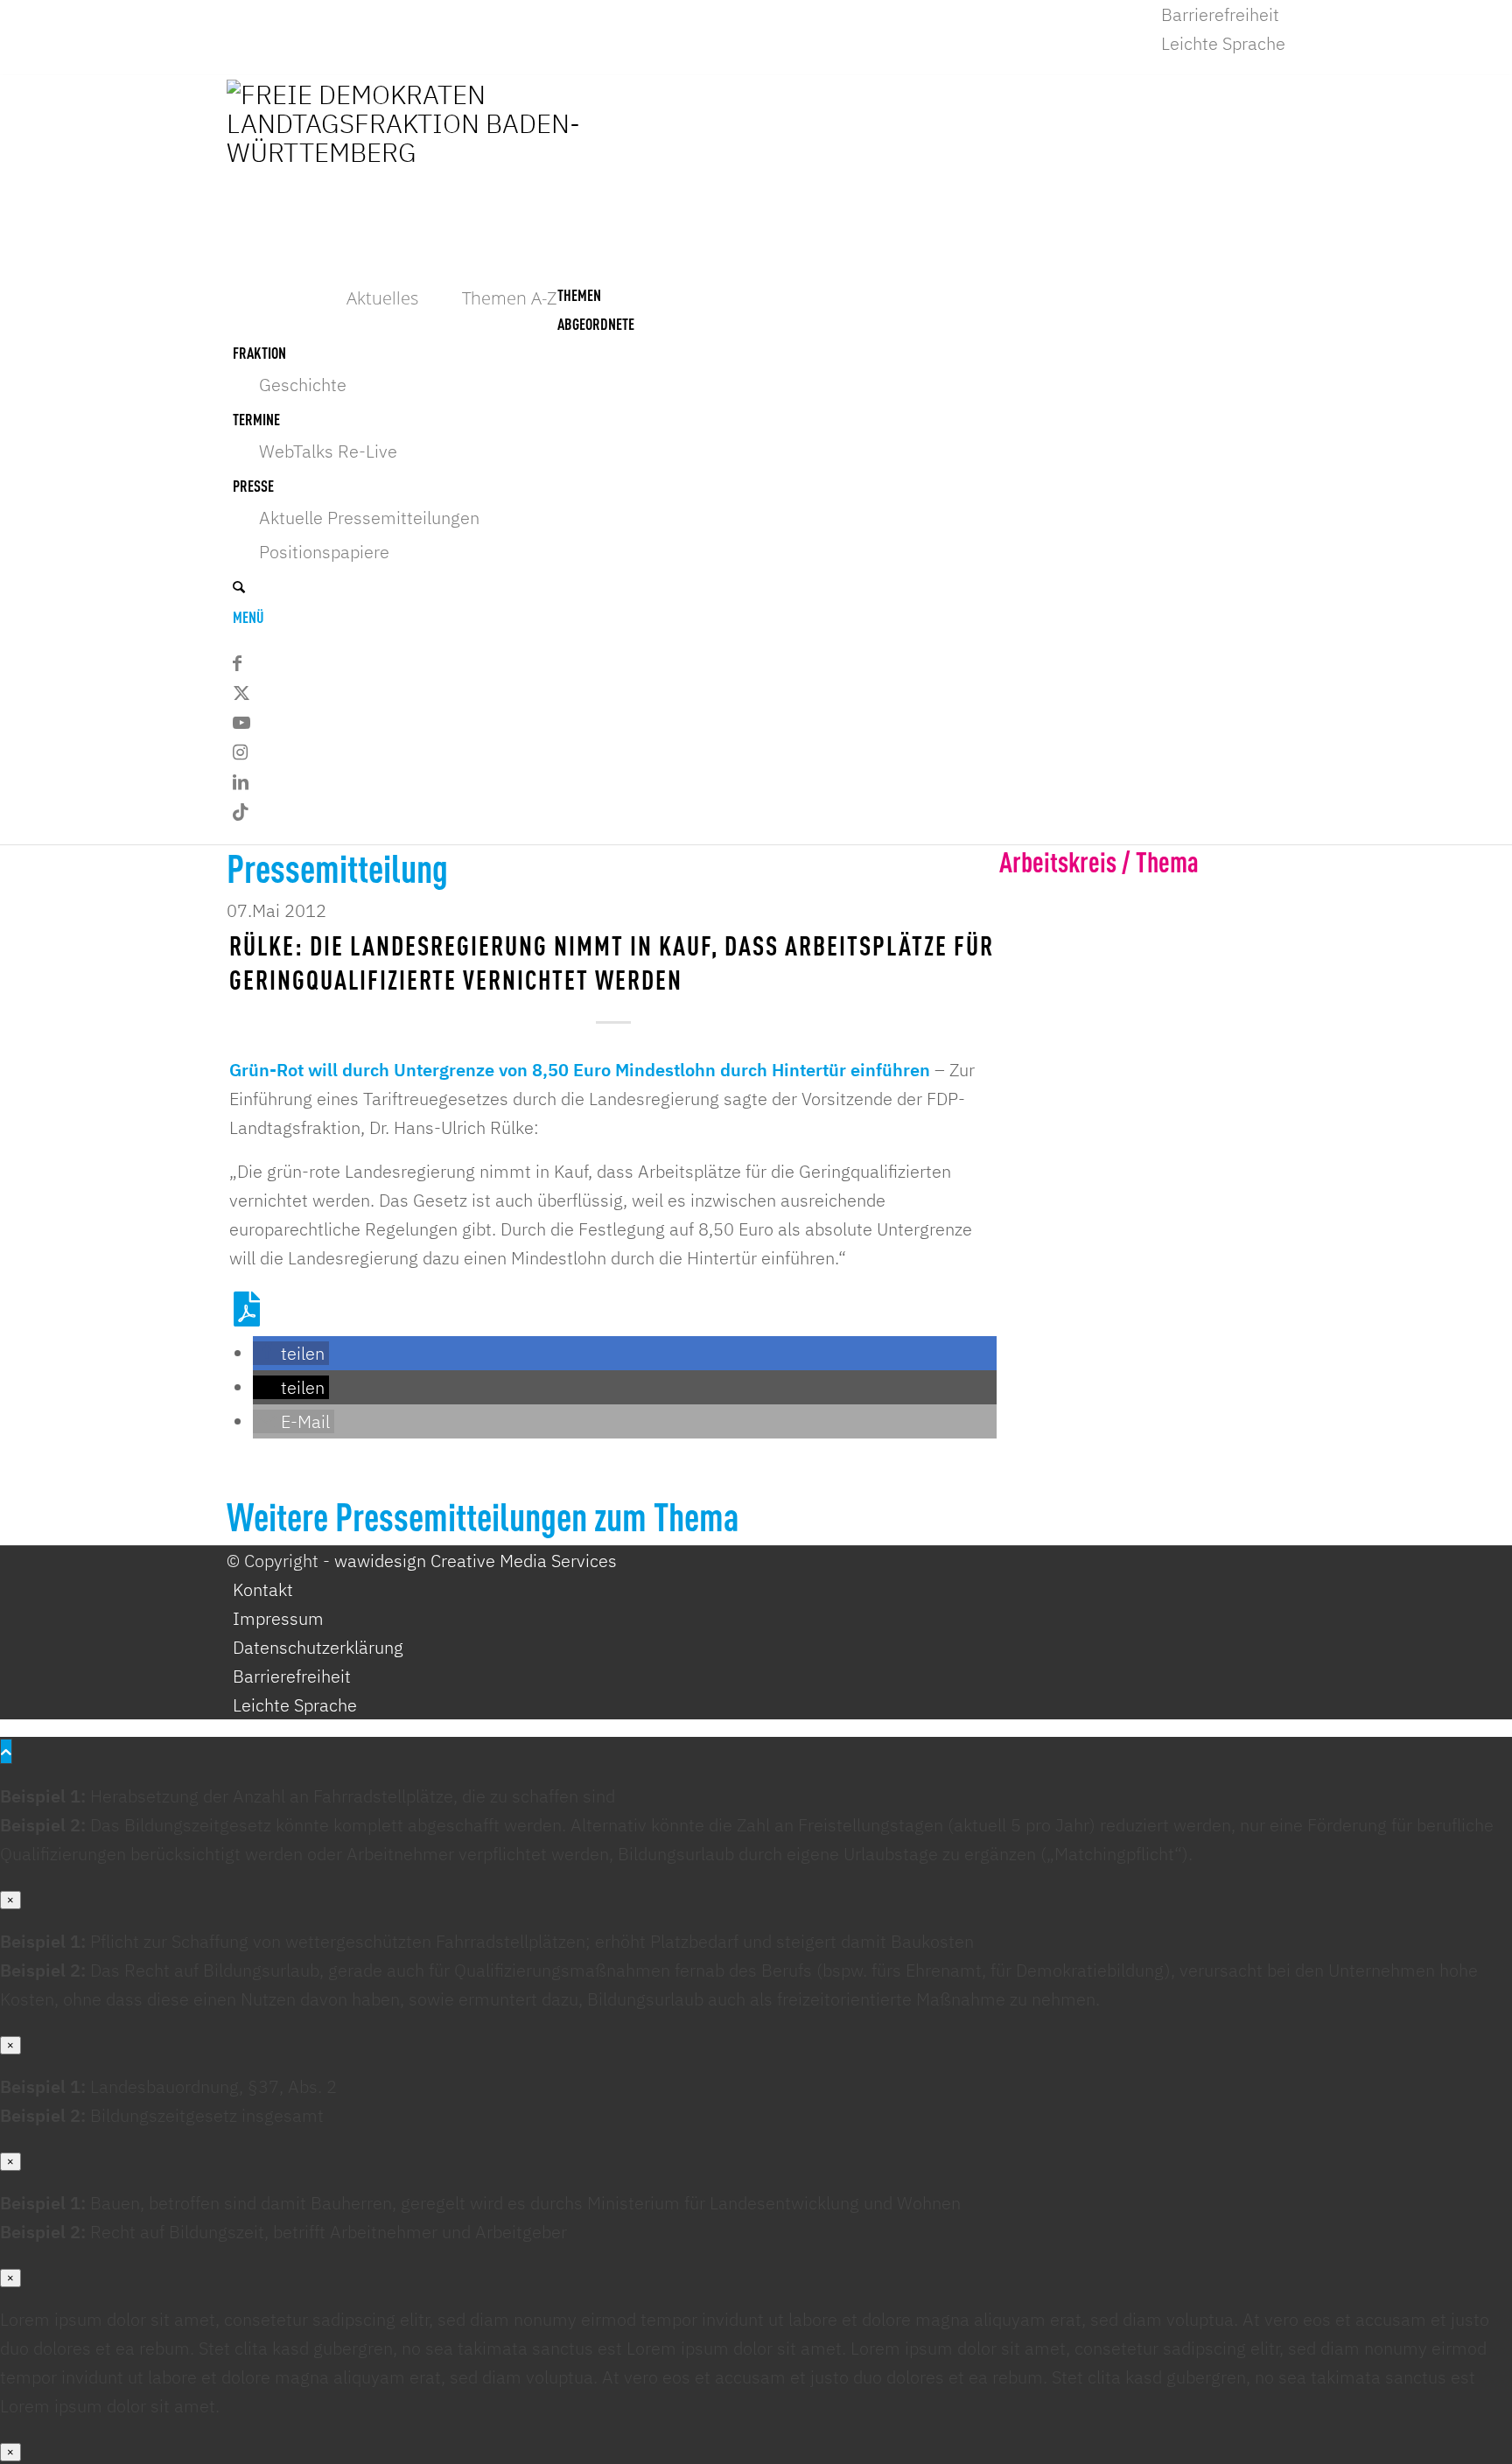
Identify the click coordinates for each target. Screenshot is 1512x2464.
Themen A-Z (510, 298)
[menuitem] (1223, 14)
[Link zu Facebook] (237, 663)
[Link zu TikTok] (241, 812)
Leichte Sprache (1223, 43)
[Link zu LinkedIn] (241, 782)
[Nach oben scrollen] (6, 1751)
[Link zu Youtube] (241, 722)
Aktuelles (382, 298)
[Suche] (239, 585)
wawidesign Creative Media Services (476, 1561)
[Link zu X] (241, 693)
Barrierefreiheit (1220, 14)
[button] (291, 1353)
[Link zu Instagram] (240, 752)
